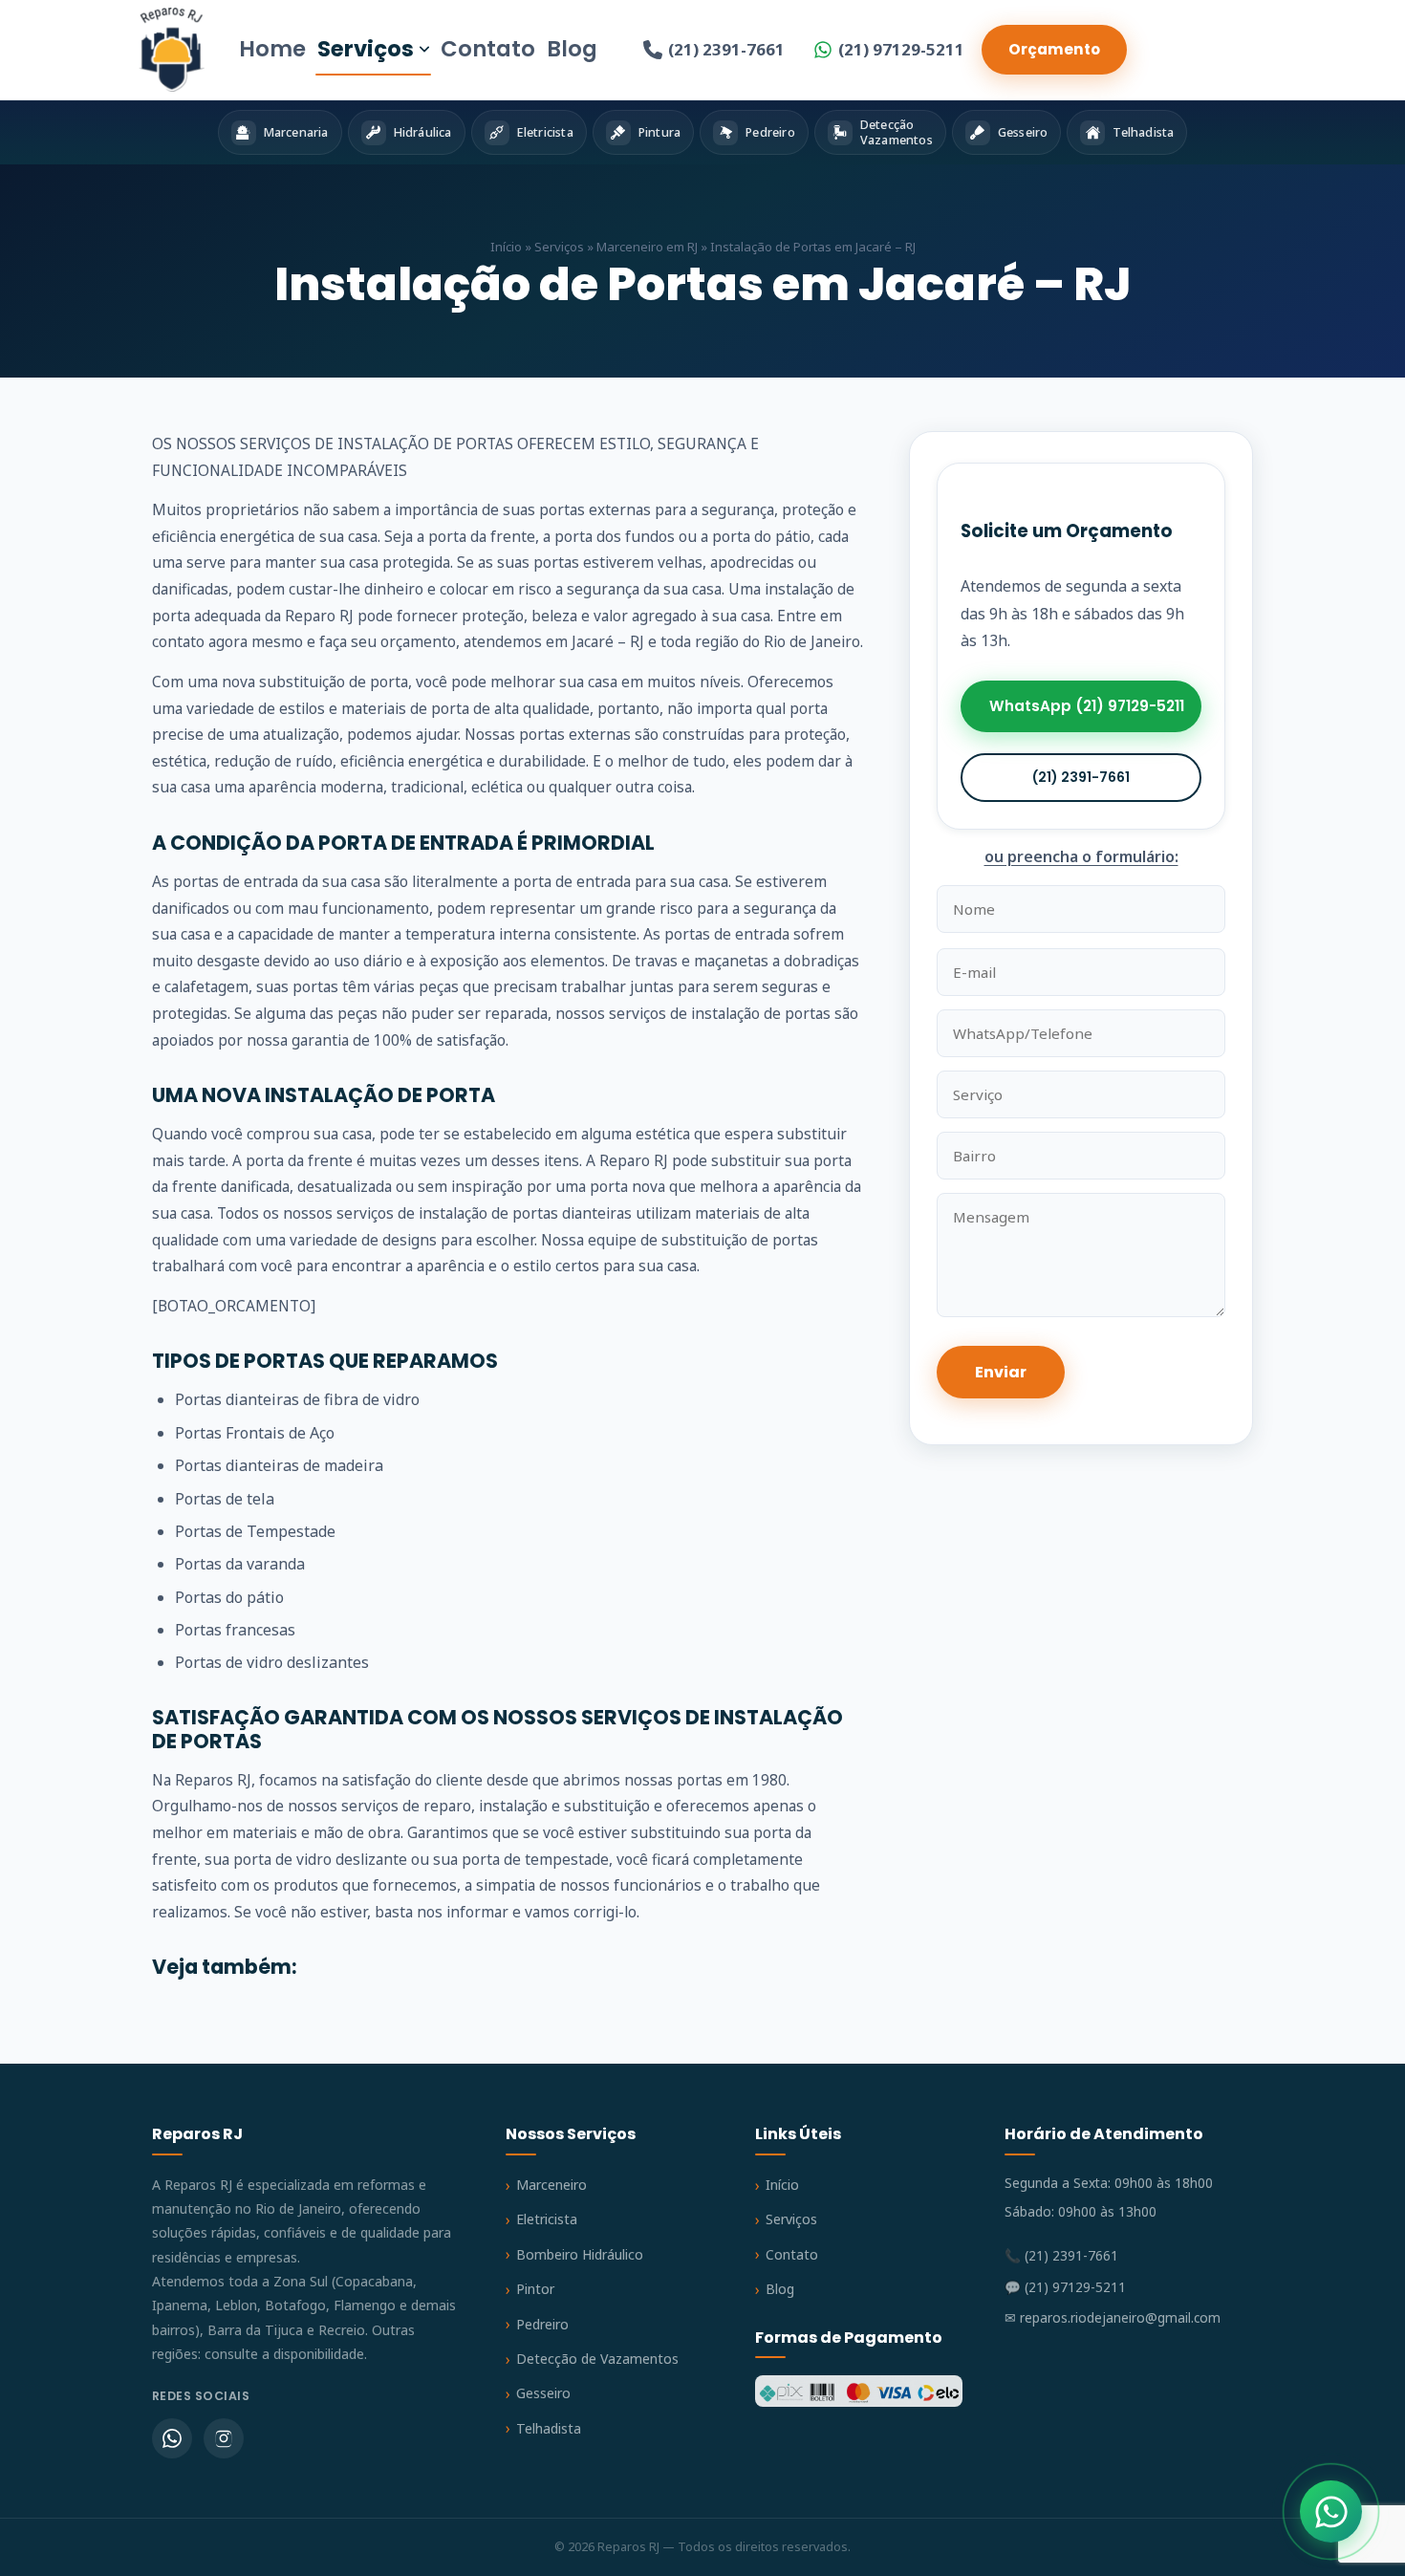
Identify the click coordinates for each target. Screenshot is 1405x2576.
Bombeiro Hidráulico (580, 2254)
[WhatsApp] (172, 2438)
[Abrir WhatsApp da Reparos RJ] (1331, 2511)
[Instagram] (224, 2438)
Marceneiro (551, 2185)
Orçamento (1054, 49)
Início (506, 247)
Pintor (535, 2289)
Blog (572, 49)
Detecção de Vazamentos (597, 2359)
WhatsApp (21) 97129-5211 (1087, 707)
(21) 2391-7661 (726, 49)
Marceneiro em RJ (647, 247)
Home (272, 49)
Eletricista (547, 2219)
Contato (488, 49)
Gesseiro (543, 2393)
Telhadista (549, 2428)
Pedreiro (542, 2324)
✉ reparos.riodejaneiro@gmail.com (1113, 2317)
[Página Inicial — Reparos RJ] (172, 50)
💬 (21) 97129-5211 (1065, 2287)
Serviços (366, 49)
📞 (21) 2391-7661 (1061, 2255)
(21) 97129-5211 (901, 49)
